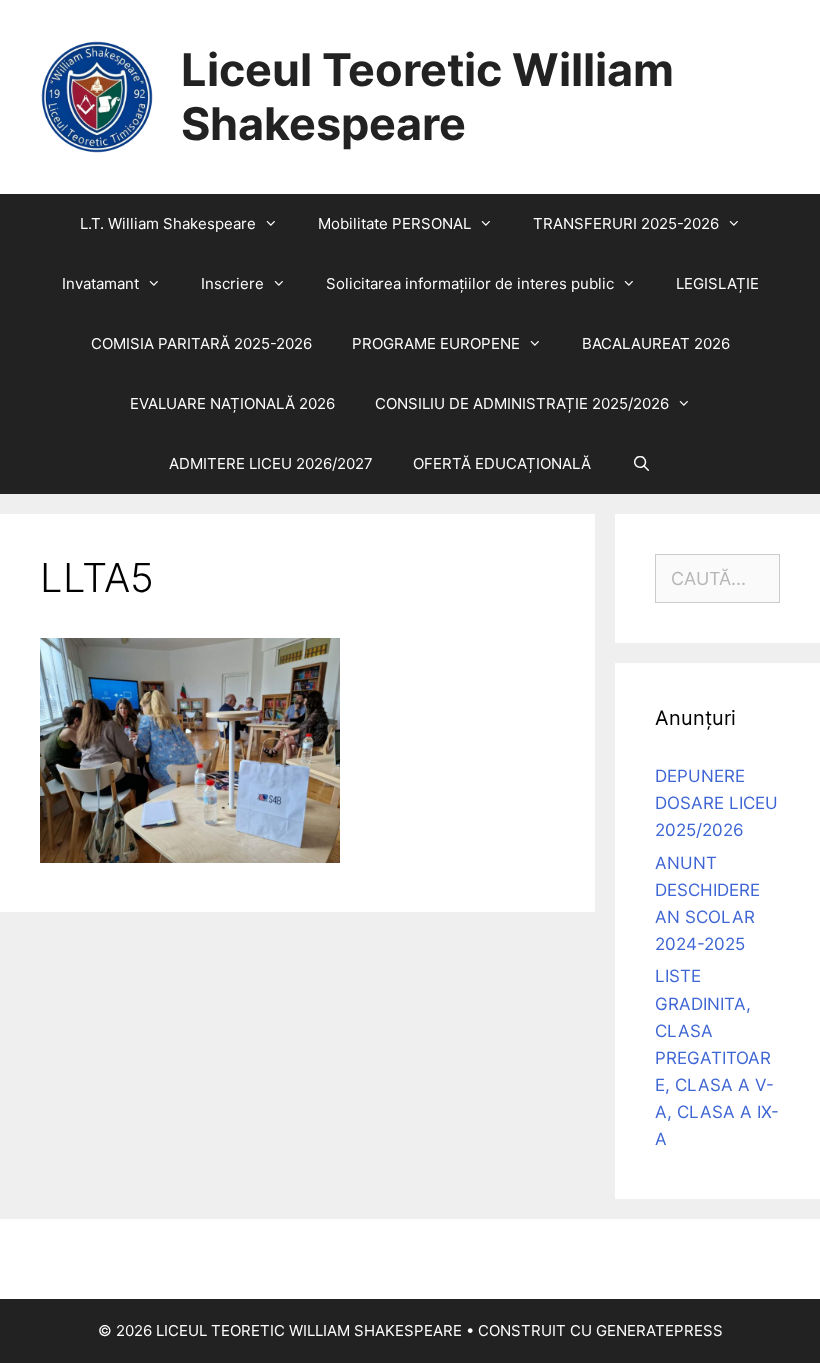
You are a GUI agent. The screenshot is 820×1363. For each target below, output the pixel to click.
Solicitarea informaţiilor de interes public (470, 283)
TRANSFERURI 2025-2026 (626, 223)
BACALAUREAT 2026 (656, 343)
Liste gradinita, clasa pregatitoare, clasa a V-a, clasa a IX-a (717, 1057)
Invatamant (100, 283)
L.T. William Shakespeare (168, 223)
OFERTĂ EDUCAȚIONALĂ (502, 463)
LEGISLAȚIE (717, 283)
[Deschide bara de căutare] (640, 464)
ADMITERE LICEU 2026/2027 (271, 463)
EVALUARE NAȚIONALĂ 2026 (232, 403)
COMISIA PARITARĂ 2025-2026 (201, 343)
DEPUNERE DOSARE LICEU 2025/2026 (716, 803)
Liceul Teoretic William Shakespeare (427, 96)
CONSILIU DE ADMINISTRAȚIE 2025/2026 (522, 403)
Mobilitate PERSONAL (394, 223)
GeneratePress (659, 1330)
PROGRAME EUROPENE (436, 343)
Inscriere (232, 283)
